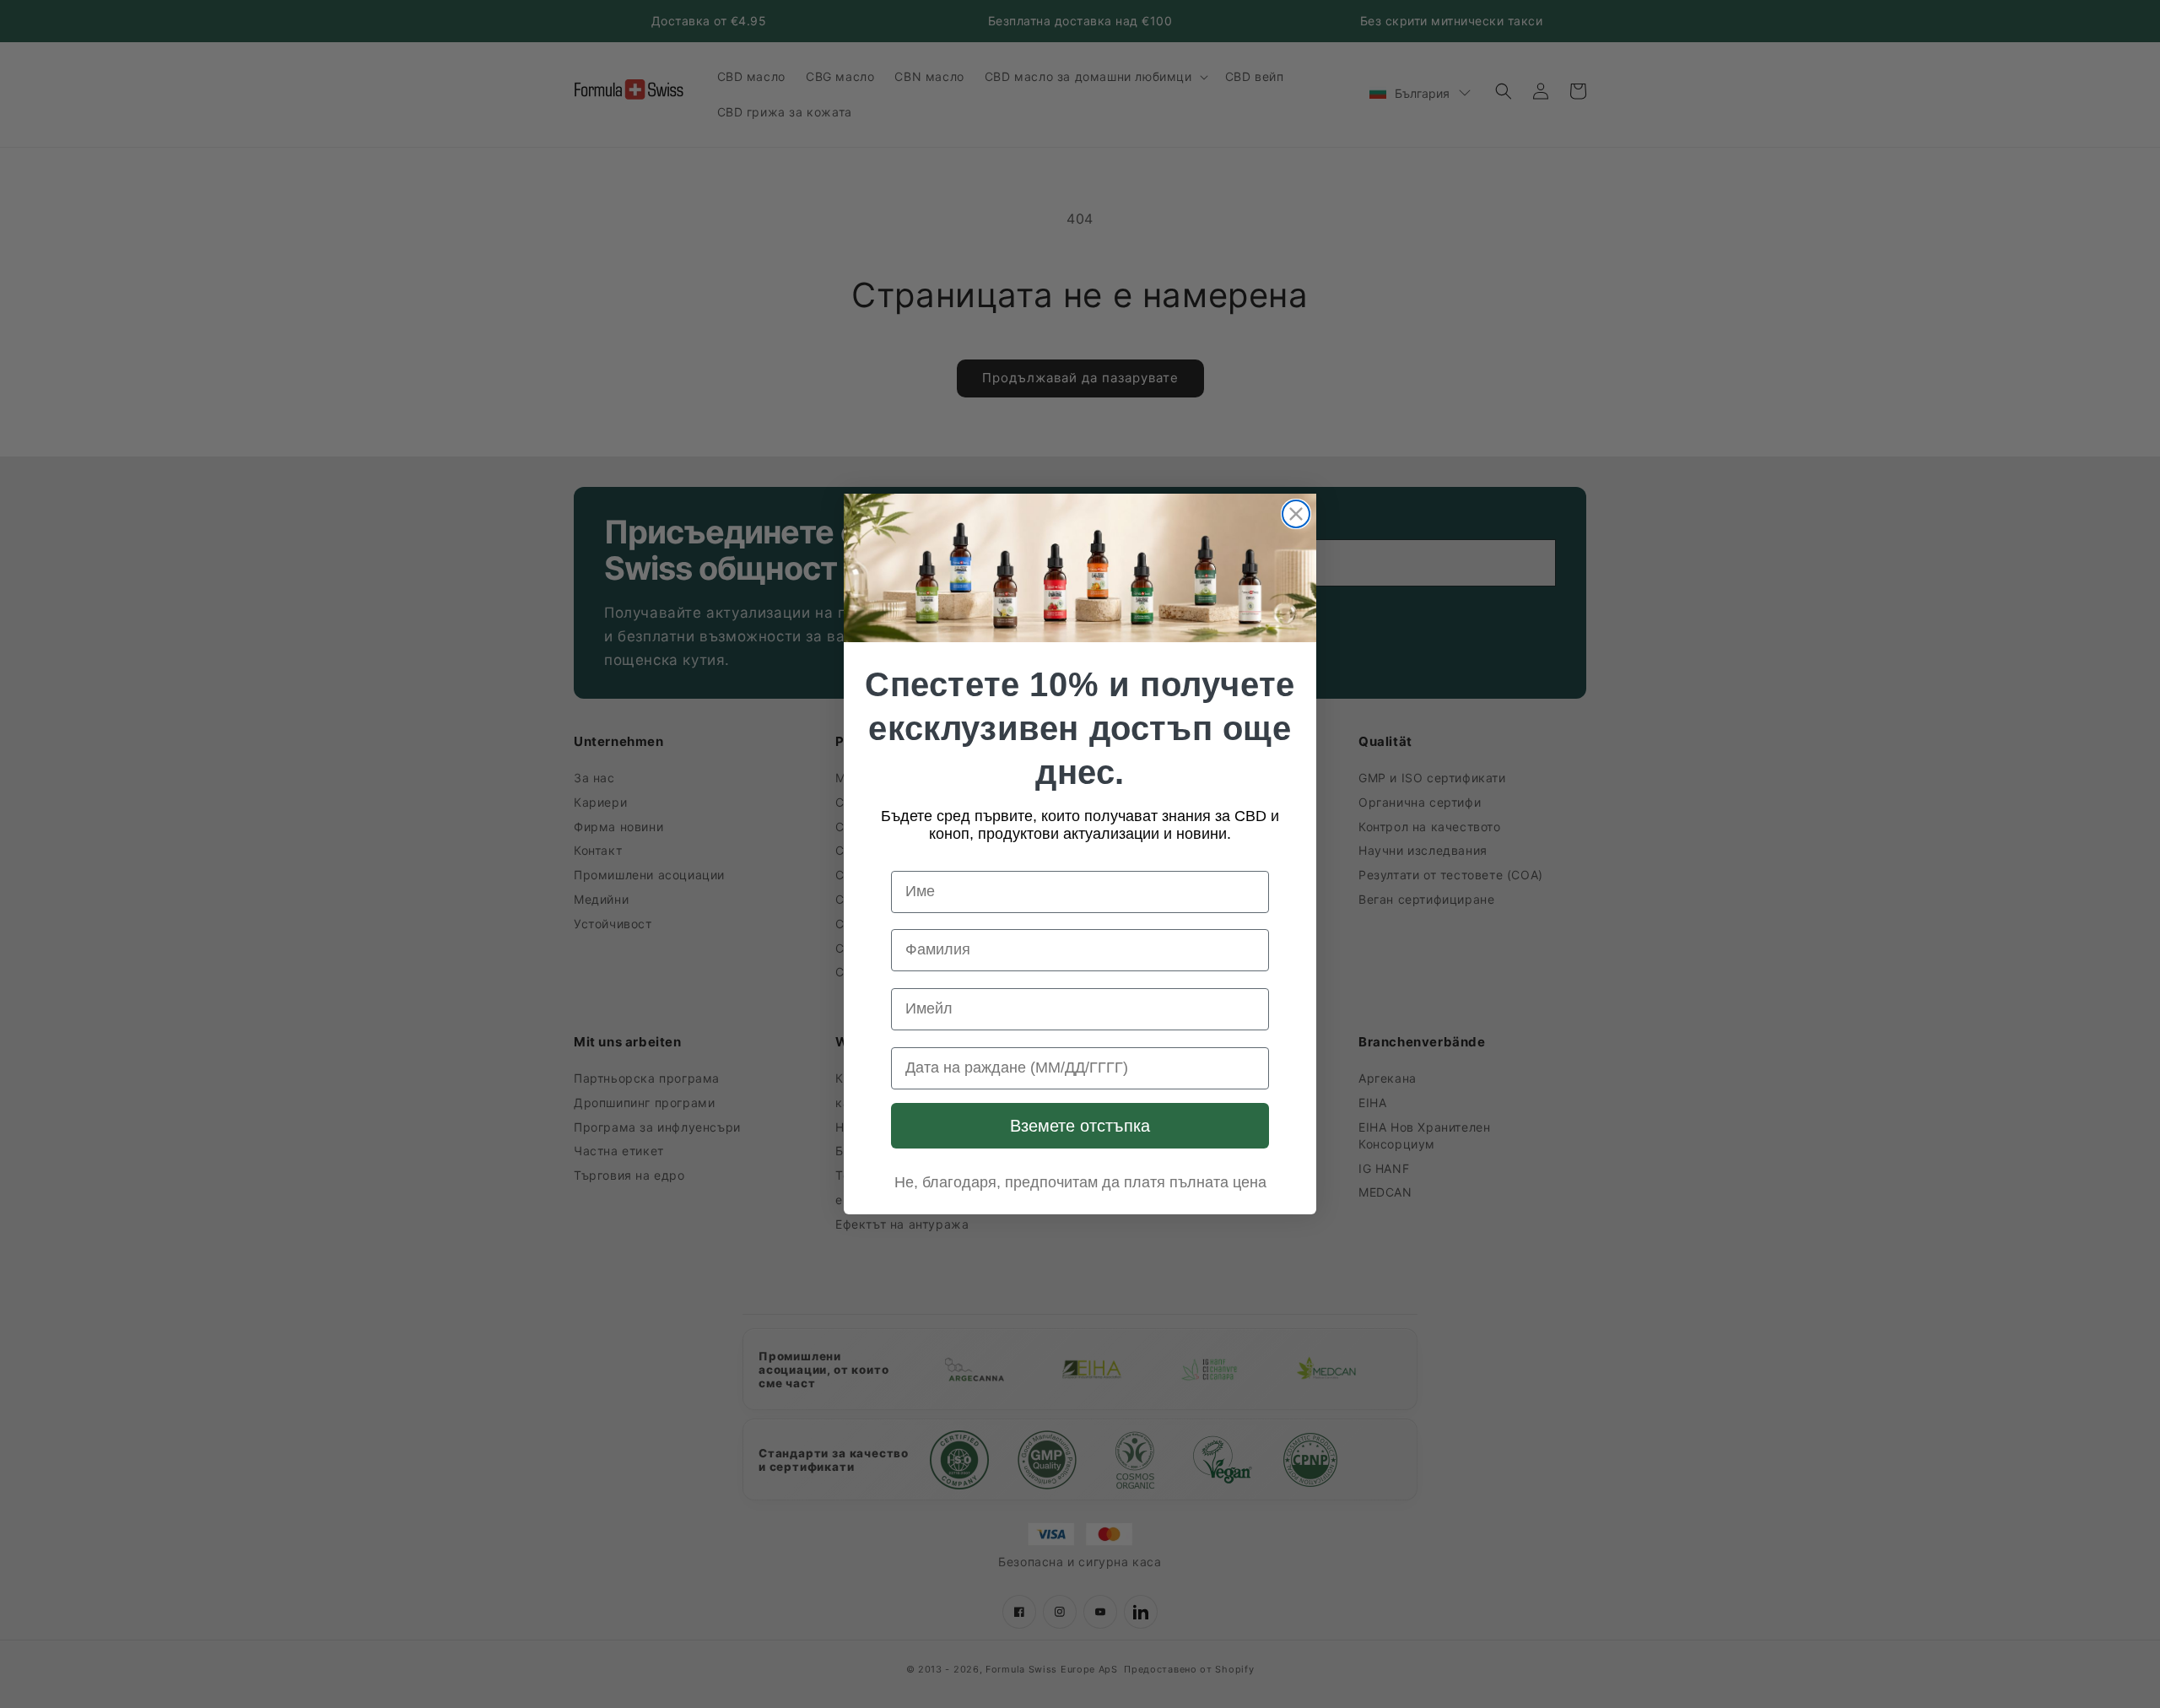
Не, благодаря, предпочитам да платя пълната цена (1080, 1182)
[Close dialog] (1296, 514)
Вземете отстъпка (1080, 1126)
